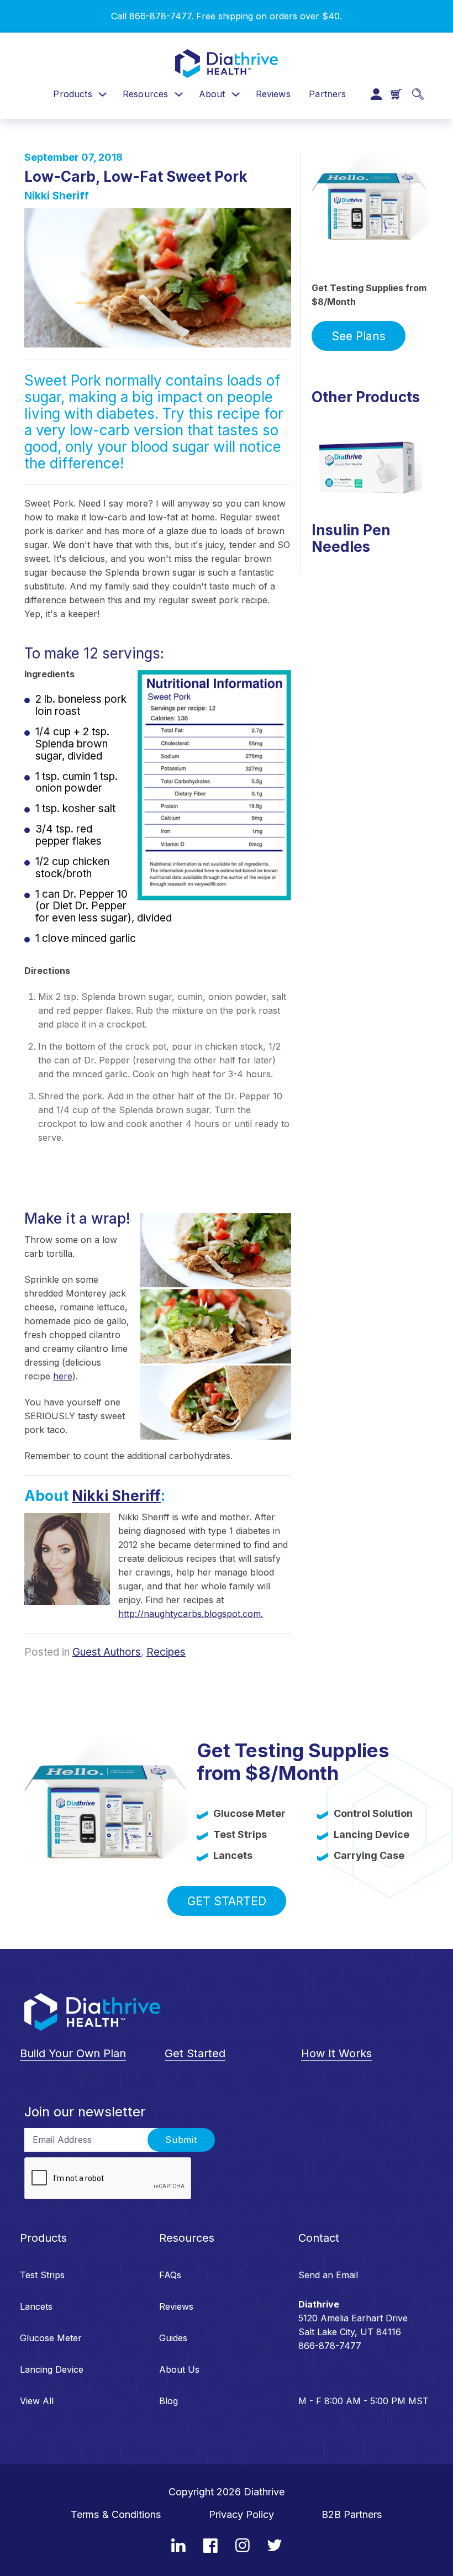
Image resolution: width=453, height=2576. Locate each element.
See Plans (359, 336)
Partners (327, 94)
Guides (173, 2338)
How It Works (336, 2053)
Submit (181, 2140)
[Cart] (396, 94)
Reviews (273, 94)
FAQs (170, 2275)
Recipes (166, 1652)
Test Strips (42, 2275)
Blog (168, 2401)
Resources (145, 94)
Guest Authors (107, 1652)
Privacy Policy (241, 2514)
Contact (319, 2238)
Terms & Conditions (116, 2514)
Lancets (36, 2306)
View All (37, 2401)
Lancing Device (52, 2369)
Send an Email (328, 2275)
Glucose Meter (51, 2338)
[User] (376, 94)
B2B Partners (352, 2514)
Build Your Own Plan (73, 2053)
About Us (179, 2369)
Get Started (227, 1901)
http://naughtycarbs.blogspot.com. (191, 1614)
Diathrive (264, 2492)
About (212, 94)
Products (72, 94)
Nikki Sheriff (57, 196)
